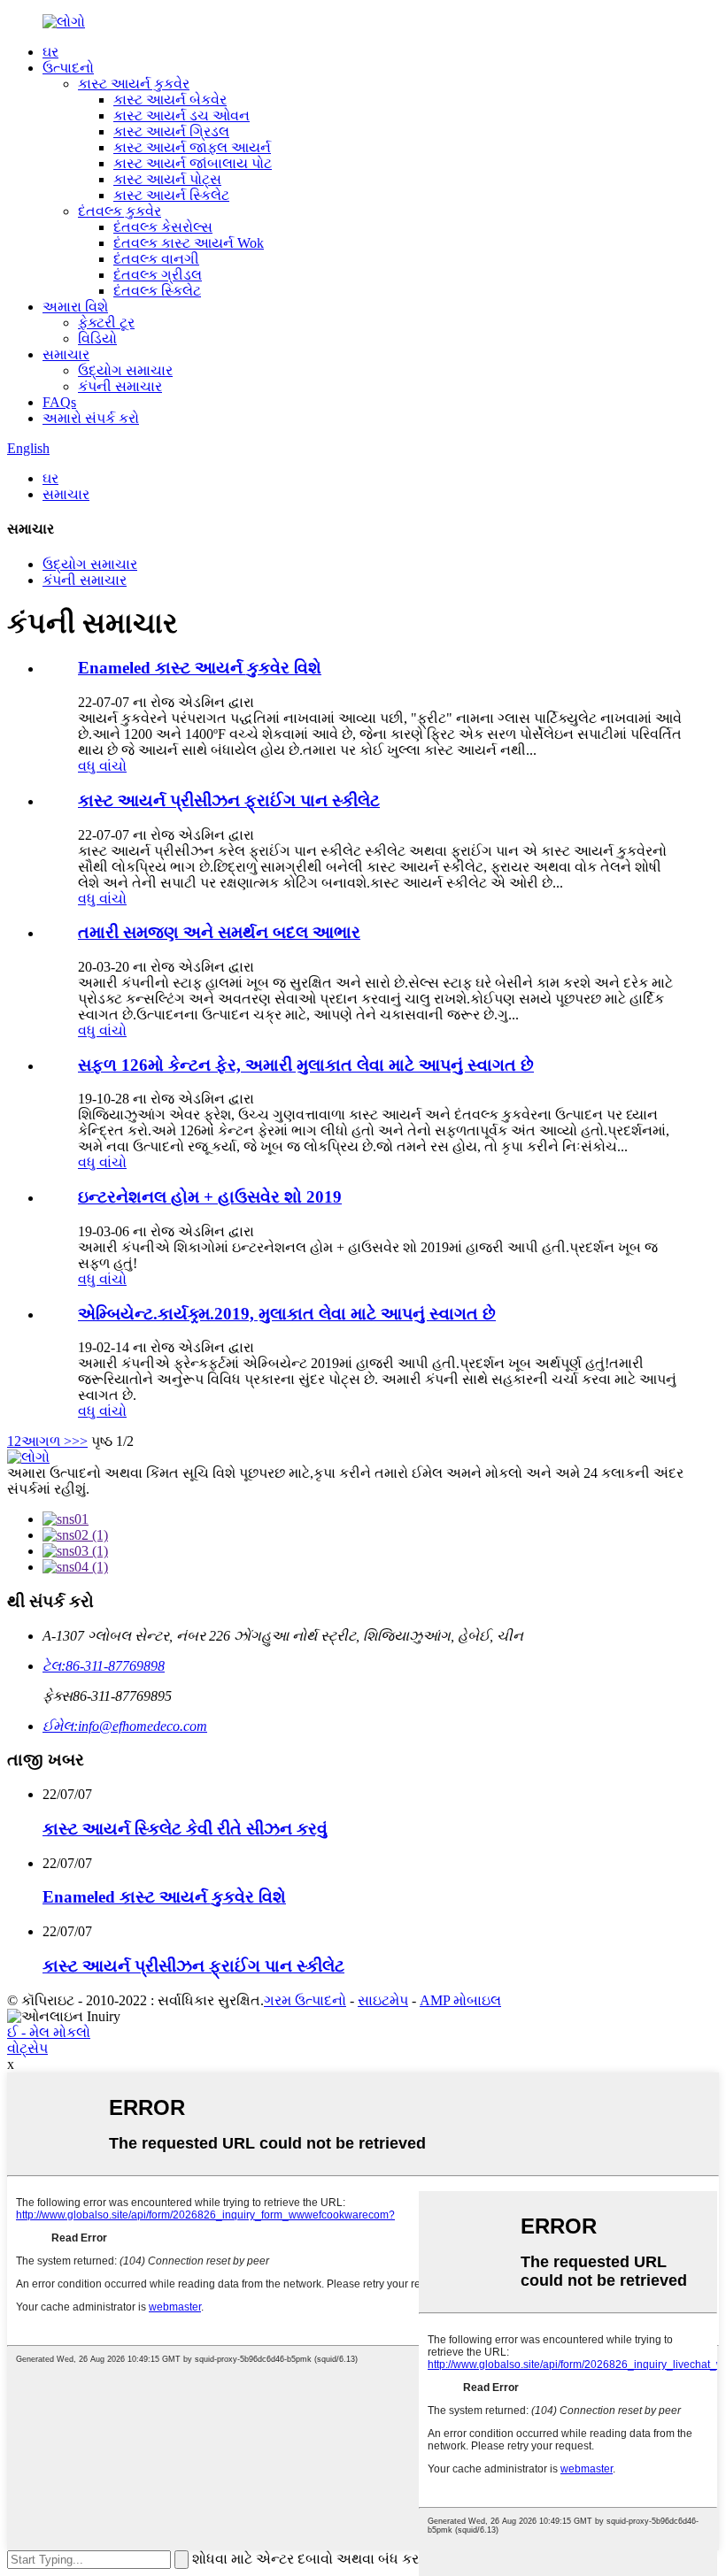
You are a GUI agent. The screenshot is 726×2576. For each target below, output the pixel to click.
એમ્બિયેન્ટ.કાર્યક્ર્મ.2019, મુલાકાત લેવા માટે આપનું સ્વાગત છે (287, 1314)
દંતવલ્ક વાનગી (156, 259)
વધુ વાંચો (102, 766)
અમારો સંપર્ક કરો (91, 418)
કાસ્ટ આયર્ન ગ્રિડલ (171, 131)
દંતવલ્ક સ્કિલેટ (157, 291)
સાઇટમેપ (383, 2000)
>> (80, 1441)
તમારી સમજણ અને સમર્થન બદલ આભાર (219, 932)
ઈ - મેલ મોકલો (49, 2032)
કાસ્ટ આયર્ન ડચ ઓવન (181, 115)
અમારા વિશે (75, 307)
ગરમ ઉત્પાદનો (305, 2000)
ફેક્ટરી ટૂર (106, 323)
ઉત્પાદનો (68, 68)
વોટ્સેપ (27, 2048)
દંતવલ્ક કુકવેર (120, 211)
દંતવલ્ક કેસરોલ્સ (163, 227)
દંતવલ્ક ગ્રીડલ (158, 275)
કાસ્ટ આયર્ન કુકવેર (134, 84)
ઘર (50, 52)
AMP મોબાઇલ (460, 2000)
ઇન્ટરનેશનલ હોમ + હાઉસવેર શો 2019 (210, 1197)
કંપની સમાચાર (120, 386)
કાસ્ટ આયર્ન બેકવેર (170, 100)
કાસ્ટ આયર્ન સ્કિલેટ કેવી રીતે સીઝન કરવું (185, 1829)
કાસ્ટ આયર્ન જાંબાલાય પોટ (193, 163)
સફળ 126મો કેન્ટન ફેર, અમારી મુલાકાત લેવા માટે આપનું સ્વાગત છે (306, 1065)
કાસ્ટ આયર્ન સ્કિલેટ (171, 195)
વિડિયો (97, 338)
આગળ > (46, 1441)
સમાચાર (66, 354)
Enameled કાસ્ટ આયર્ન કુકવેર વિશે (200, 668)
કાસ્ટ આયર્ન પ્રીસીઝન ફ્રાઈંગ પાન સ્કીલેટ (229, 800)
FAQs (59, 402)
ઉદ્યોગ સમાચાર (125, 370)
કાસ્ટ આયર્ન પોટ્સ (167, 179)
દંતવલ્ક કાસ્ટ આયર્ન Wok (189, 243)
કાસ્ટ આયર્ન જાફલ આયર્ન (192, 147)
